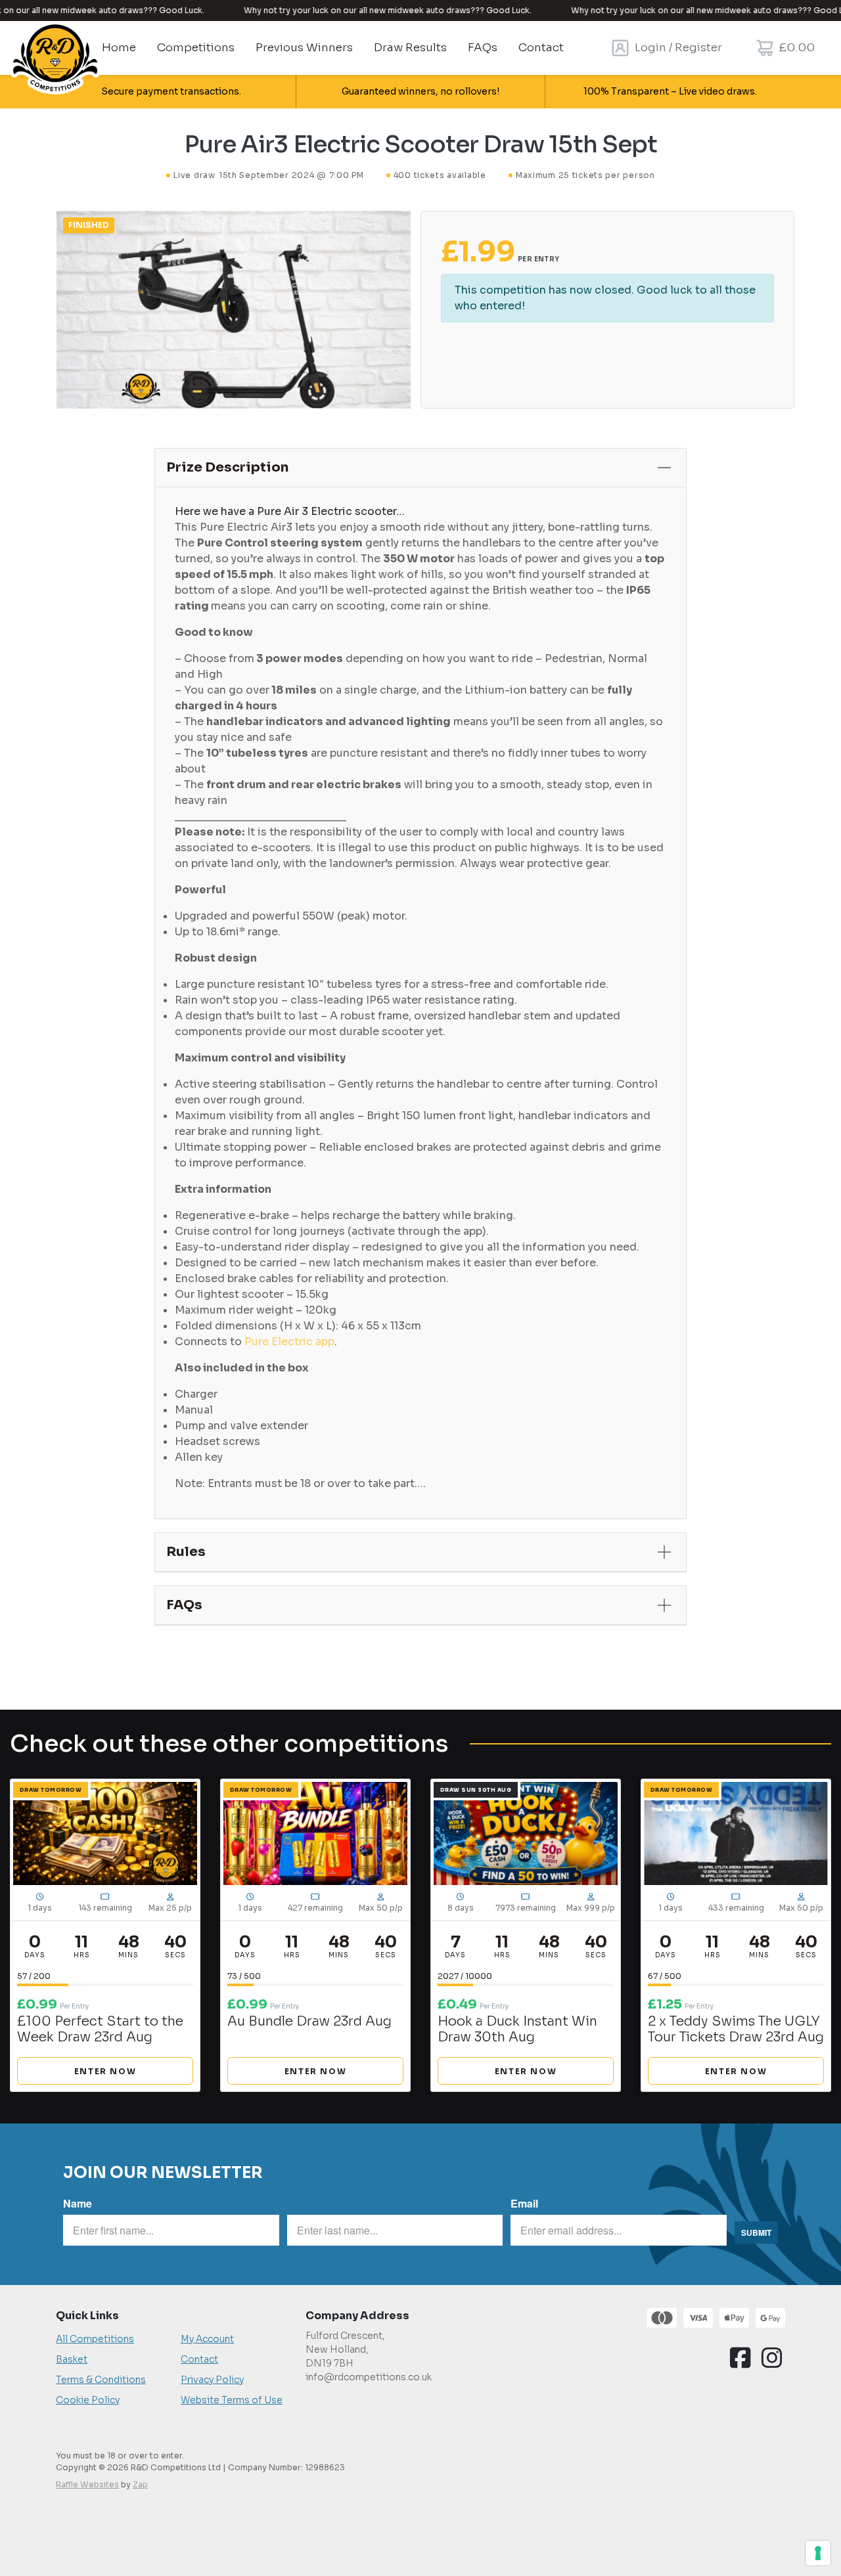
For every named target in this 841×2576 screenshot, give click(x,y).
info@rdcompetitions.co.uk (369, 2377)
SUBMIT (756, 2232)
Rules (186, 1552)
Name (78, 2203)
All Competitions (95, 2339)
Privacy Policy (212, 2380)
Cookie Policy (88, 2400)
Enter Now (105, 2071)
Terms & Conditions (101, 2380)
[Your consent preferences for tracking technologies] (818, 2553)
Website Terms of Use (232, 2400)
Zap (140, 2484)
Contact (199, 2359)
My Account (207, 2339)
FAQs (184, 1605)
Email (524, 2203)
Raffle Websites (87, 2484)
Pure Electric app (289, 1342)
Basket (72, 2359)
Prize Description (227, 467)
